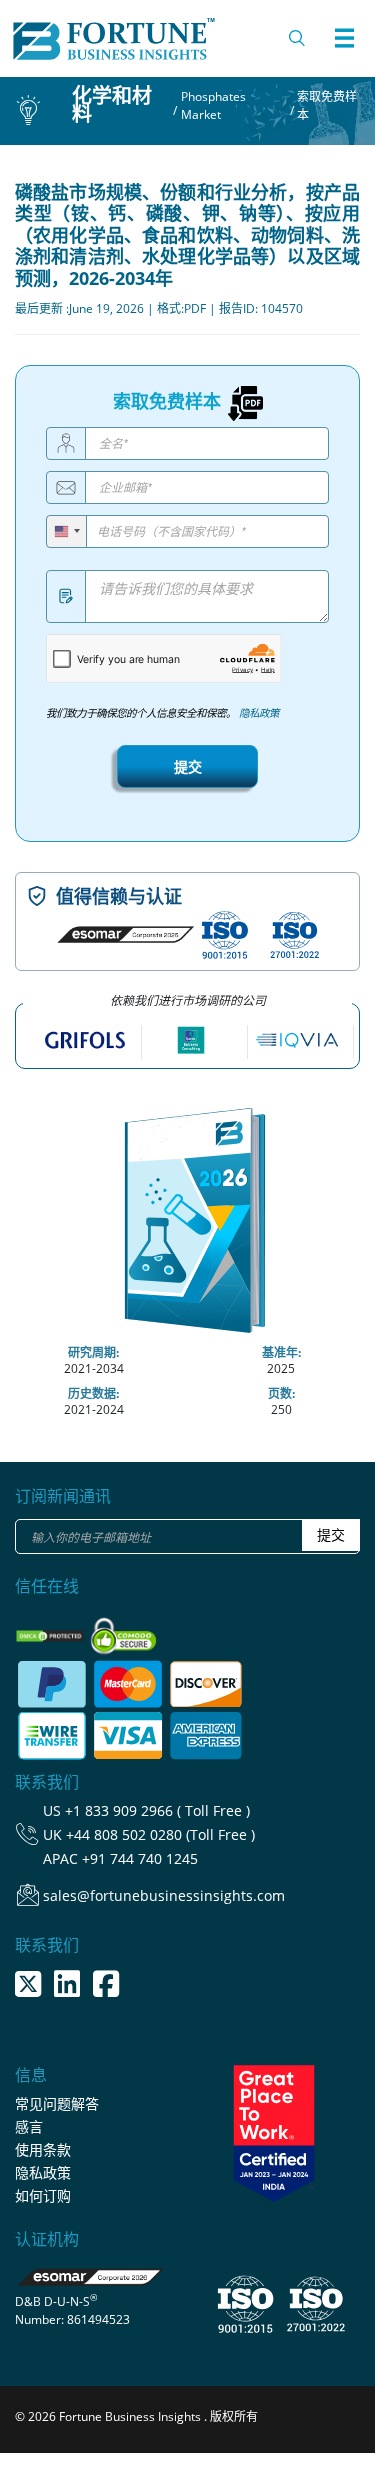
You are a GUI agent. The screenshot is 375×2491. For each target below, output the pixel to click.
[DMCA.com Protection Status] (51, 1630)
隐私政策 (259, 713)
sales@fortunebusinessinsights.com (164, 1895)
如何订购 (43, 2195)
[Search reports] (298, 38)
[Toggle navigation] (344, 38)
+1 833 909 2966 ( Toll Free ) (157, 1810)
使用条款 (43, 2149)
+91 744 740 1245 (140, 1858)
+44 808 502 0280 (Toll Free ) (160, 1834)
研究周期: (93, 1352)
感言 (29, 2126)
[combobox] (67, 531)
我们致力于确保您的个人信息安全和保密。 (162, 713)
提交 (188, 766)
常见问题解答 (57, 2103)
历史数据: (93, 1393)
